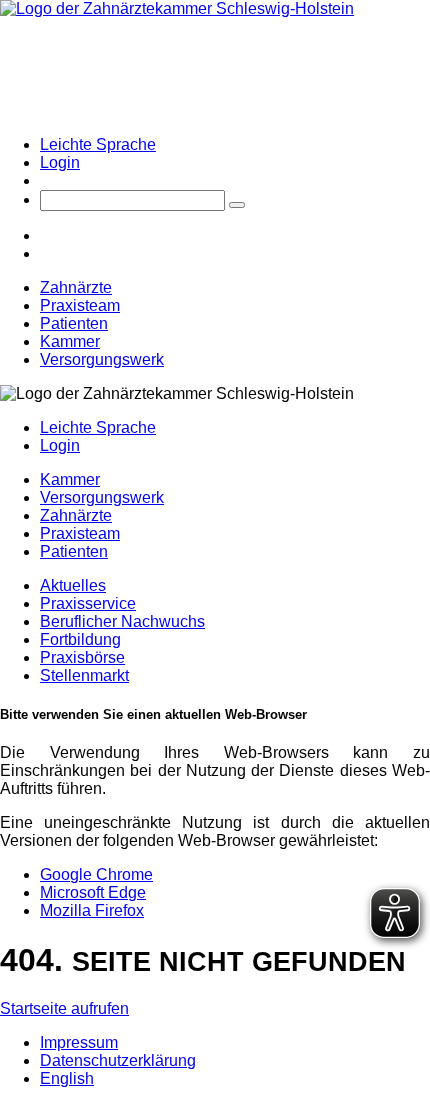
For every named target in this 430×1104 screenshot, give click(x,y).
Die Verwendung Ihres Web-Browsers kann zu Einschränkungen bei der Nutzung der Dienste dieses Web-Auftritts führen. (215, 770)
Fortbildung (80, 639)
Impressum (79, 1042)
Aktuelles (73, 585)
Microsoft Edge (93, 892)
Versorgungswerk (102, 359)
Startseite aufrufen (64, 1008)
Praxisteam (80, 305)
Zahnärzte (76, 287)
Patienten (74, 323)
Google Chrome (96, 874)
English (67, 1078)
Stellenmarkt (84, 675)
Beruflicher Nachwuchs (122, 621)
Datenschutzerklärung (118, 1060)
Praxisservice (88, 603)
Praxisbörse (82, 657)
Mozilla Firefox (92, 910)
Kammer (70, 341)
